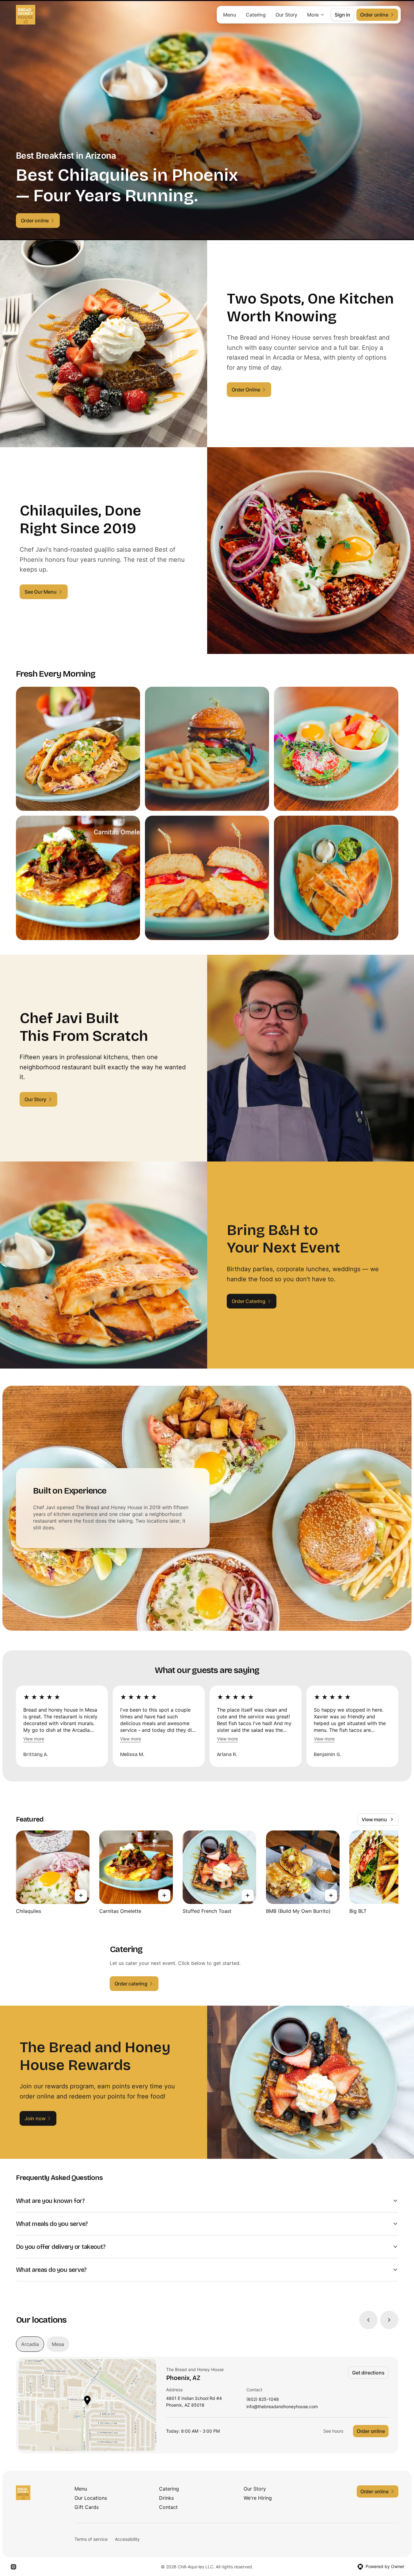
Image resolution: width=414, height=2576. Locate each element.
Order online (371, 2431)
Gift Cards (87, 2507)
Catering (256, 15)
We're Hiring (258, 2498)
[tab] (30, 2344)
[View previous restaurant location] (368, 2320)
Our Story (286, 15)
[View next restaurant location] (389, 2320)
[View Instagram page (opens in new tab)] (13, 2567)
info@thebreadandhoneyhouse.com (282, 2407)
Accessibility (127, 2539)
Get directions (368, 2373)
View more (34, 1739)
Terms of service (91, 2539)
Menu (230, 15)
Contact (168, 2507)
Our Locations (91, 2498)
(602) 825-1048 (263, 2399)
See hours (333, 2431)
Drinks (166, 2498)
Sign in (342, 15)
